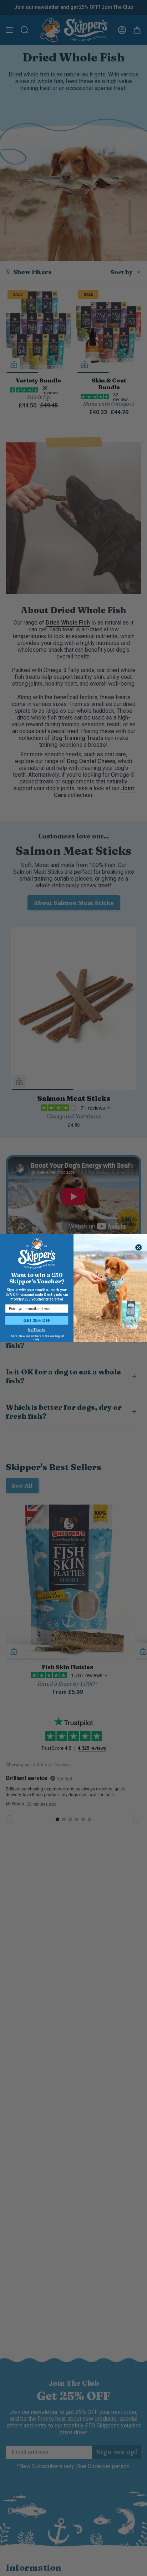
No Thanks (37, 1330)
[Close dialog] (139, 1248)
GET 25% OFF (37, 1320)
